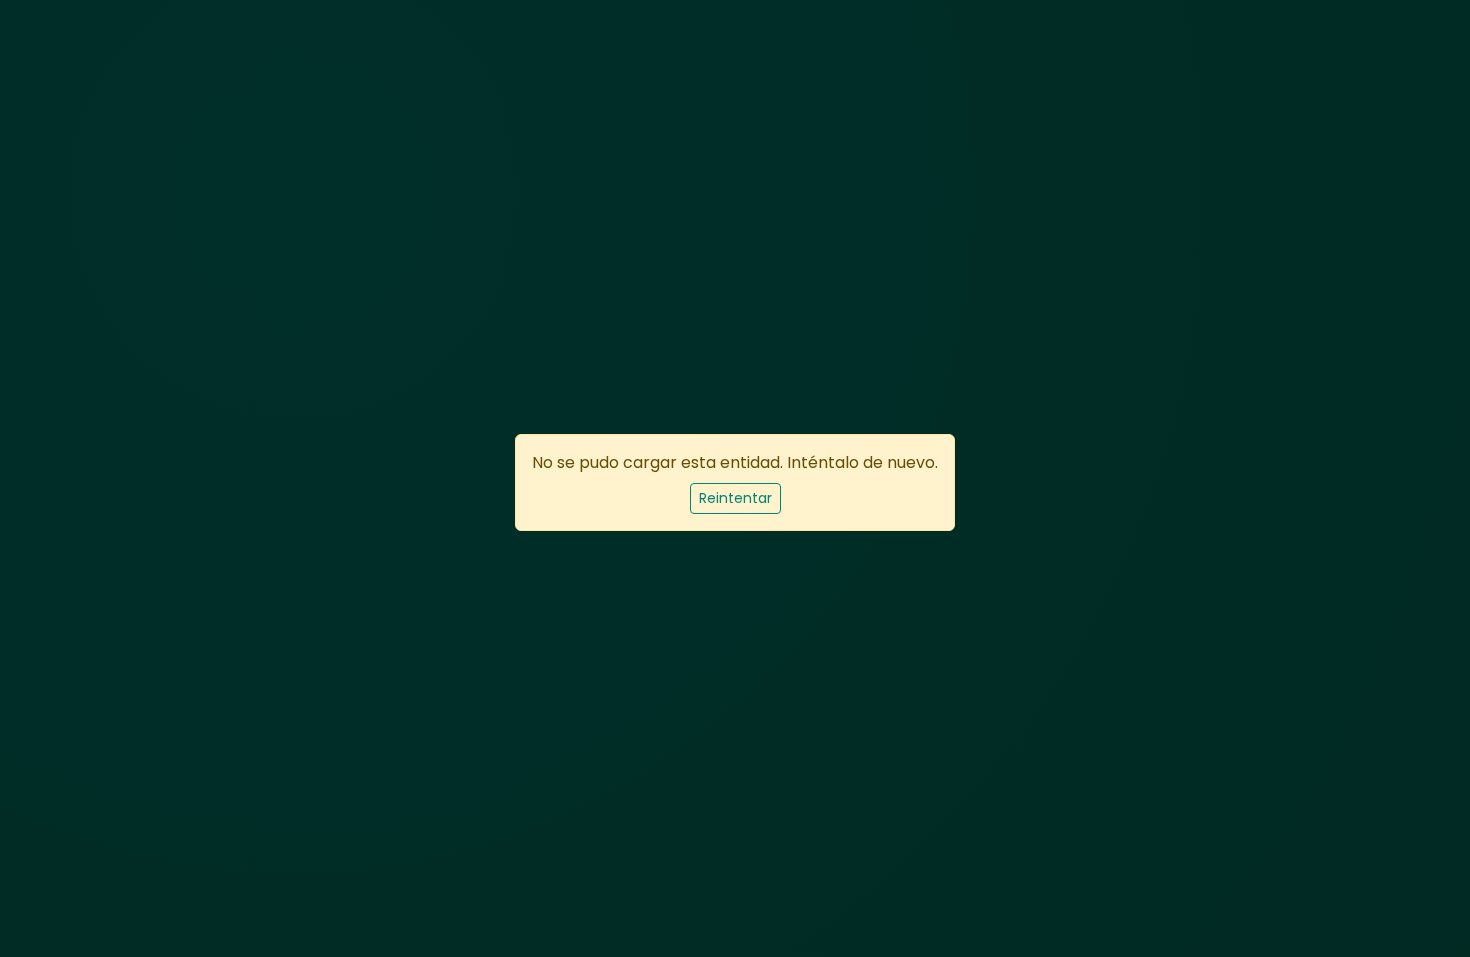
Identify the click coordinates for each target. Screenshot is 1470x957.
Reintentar (735, 498)
